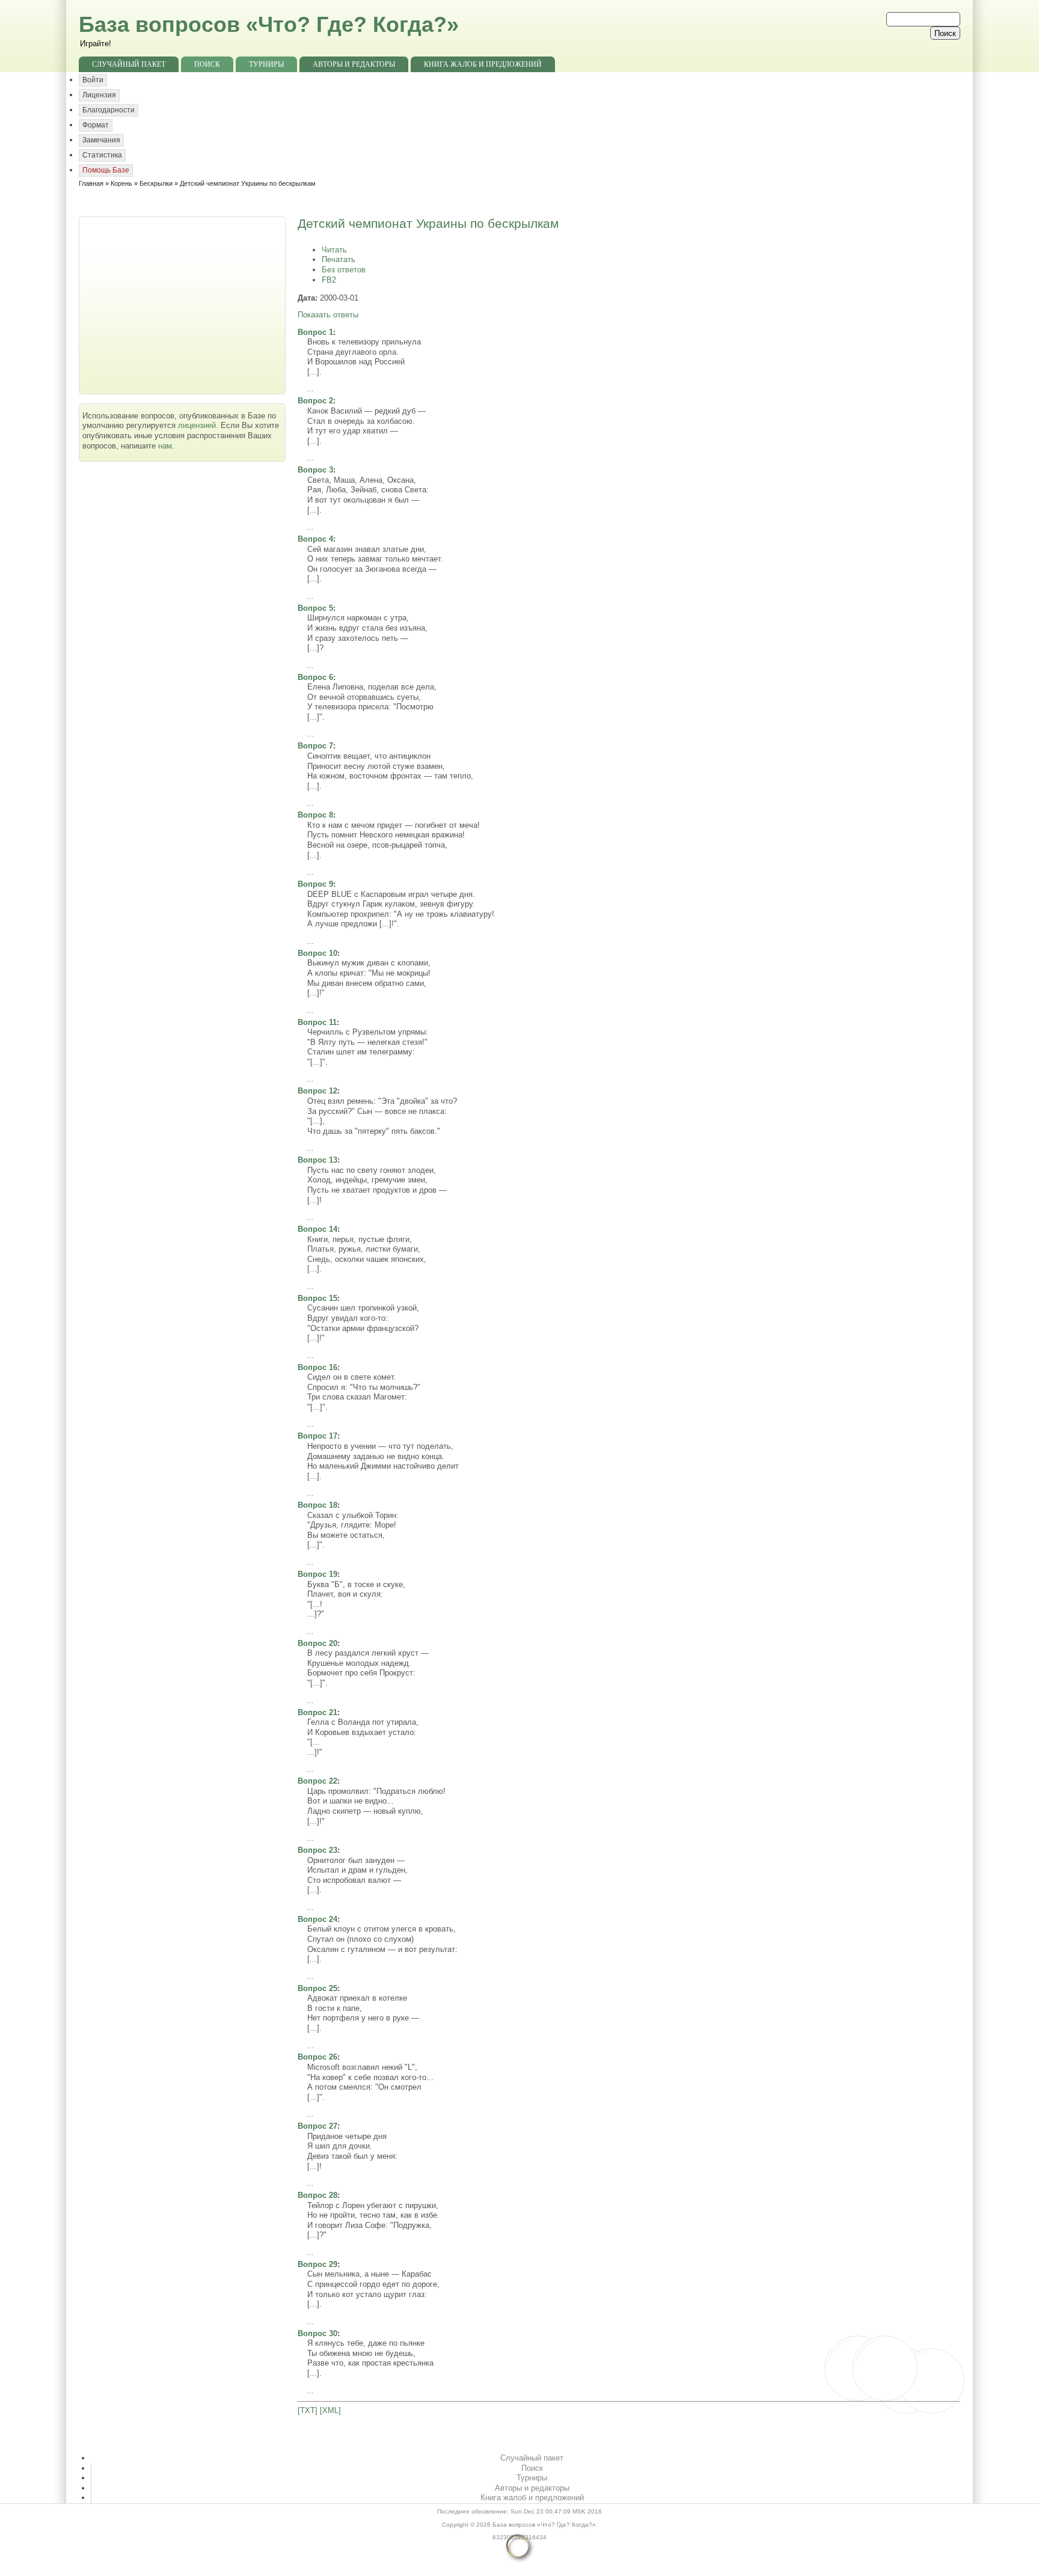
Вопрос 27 (317, 2126)
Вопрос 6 (315, 677)
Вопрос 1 (315, 332)
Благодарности (109, 110)
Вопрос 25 (317, 1988)
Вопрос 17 (317, 1436)
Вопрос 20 (317, 1643)
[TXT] (308, 2410)
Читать (334, 250)
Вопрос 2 (315, 401)
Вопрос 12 (317, 1091)
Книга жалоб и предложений (483, 64)
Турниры (266, 64)
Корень (121, 183)
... (310, 389)
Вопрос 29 (317, 2264)
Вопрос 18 (317, 1505)
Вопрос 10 (317, 953)
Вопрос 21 (317, 1712)
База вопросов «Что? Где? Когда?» (269, 24)
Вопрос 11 (317, 1022)
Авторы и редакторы (354, 64)
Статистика (102, 155)
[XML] (330, 2410)
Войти (93, 80)
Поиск (207, 64)
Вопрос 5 (315, 608)
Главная (91, 183)
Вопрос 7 (315, 746)
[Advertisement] (183, 304)
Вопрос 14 (317, 1229)
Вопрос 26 (317, 2057)
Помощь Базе (106, 170)
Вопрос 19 (317, 1574)
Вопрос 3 (315, 470)
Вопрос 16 (317, 1367)
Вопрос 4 (315, 539)
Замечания (101, 140)
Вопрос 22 (317, 1781)
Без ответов (344, 270)
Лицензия (99, 95)
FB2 (329, 280)
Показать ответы (328, 315)
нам (165, 446)
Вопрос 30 (317, 2333)
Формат (96, 125)
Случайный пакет (129, 64)
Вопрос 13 (317, 1160)
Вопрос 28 (317, 2195)
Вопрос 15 (317, 1298)
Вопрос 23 (317, 1850)
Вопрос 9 (315, 884)
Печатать (339, 259)
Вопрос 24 (317, 1919)
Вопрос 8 (315, 815)
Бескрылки (156, 183)
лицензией (197, 425)
